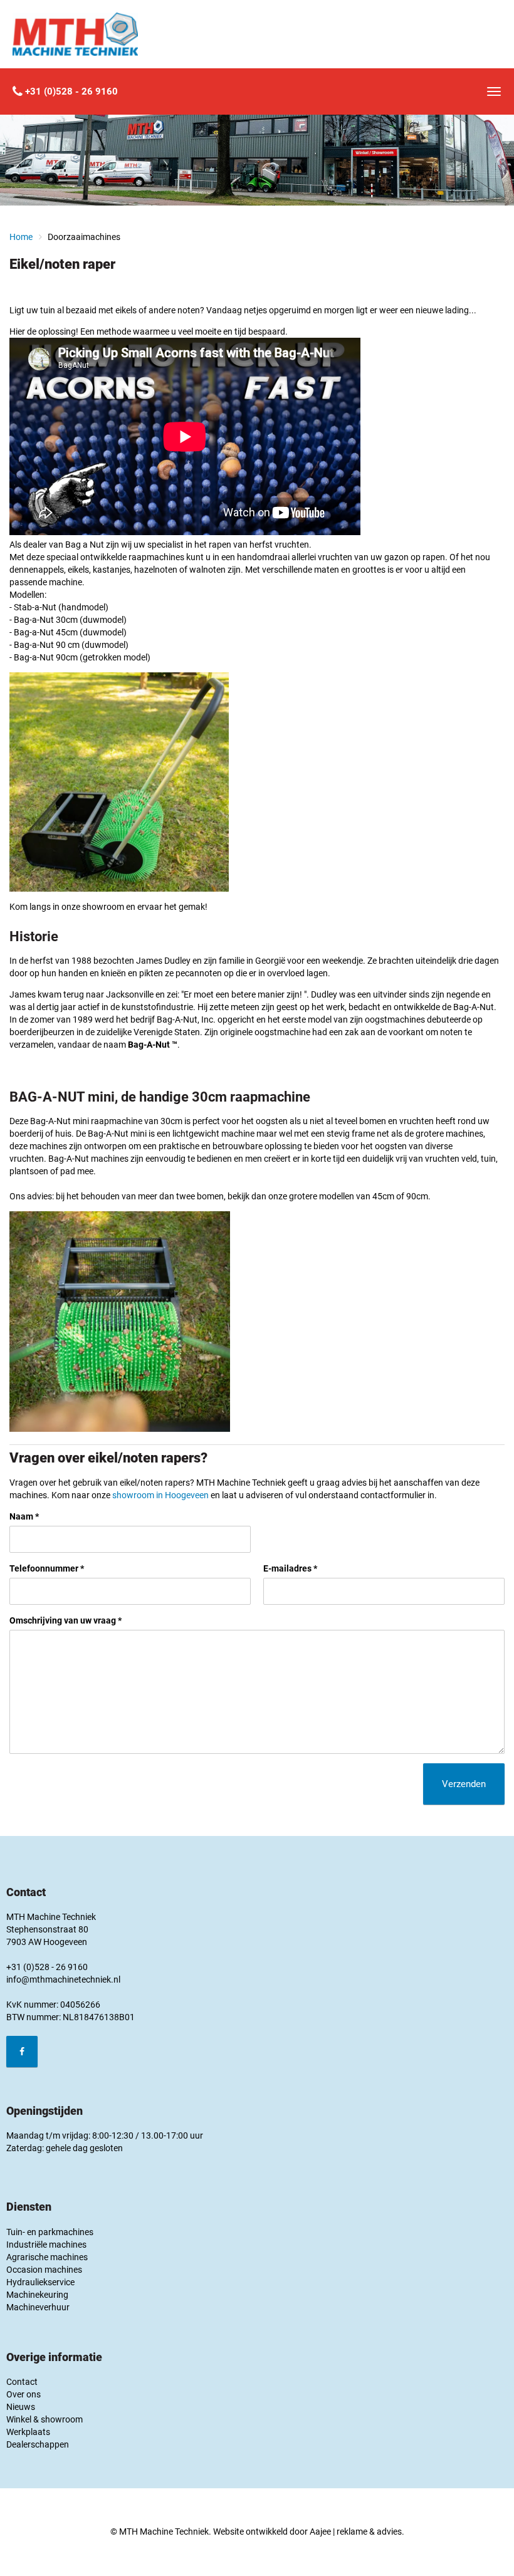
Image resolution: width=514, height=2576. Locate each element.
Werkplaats (28, 2432)
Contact (22, 2382)
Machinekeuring (37, 2295)
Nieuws (21, 2407)
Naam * (24, 1516)
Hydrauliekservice (40, 2282)
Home (21, 237)
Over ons (24, 2394)
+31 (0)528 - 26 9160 (70, 91)
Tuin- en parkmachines (50, 2232)
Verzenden (464, 1784)
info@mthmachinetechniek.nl (63, 1979)
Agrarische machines (47, 2257)
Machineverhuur (38, 2307)
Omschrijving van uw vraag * (66, 1620)
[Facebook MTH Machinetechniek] (22, 2052)
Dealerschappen (38, 2444)
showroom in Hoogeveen (160, 1495)
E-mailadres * (290, 1568)
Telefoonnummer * (47, 1568)
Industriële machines (46, 2245)
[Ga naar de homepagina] (75, 34)
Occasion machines (44, 2270)
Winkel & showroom (45, 2419)
